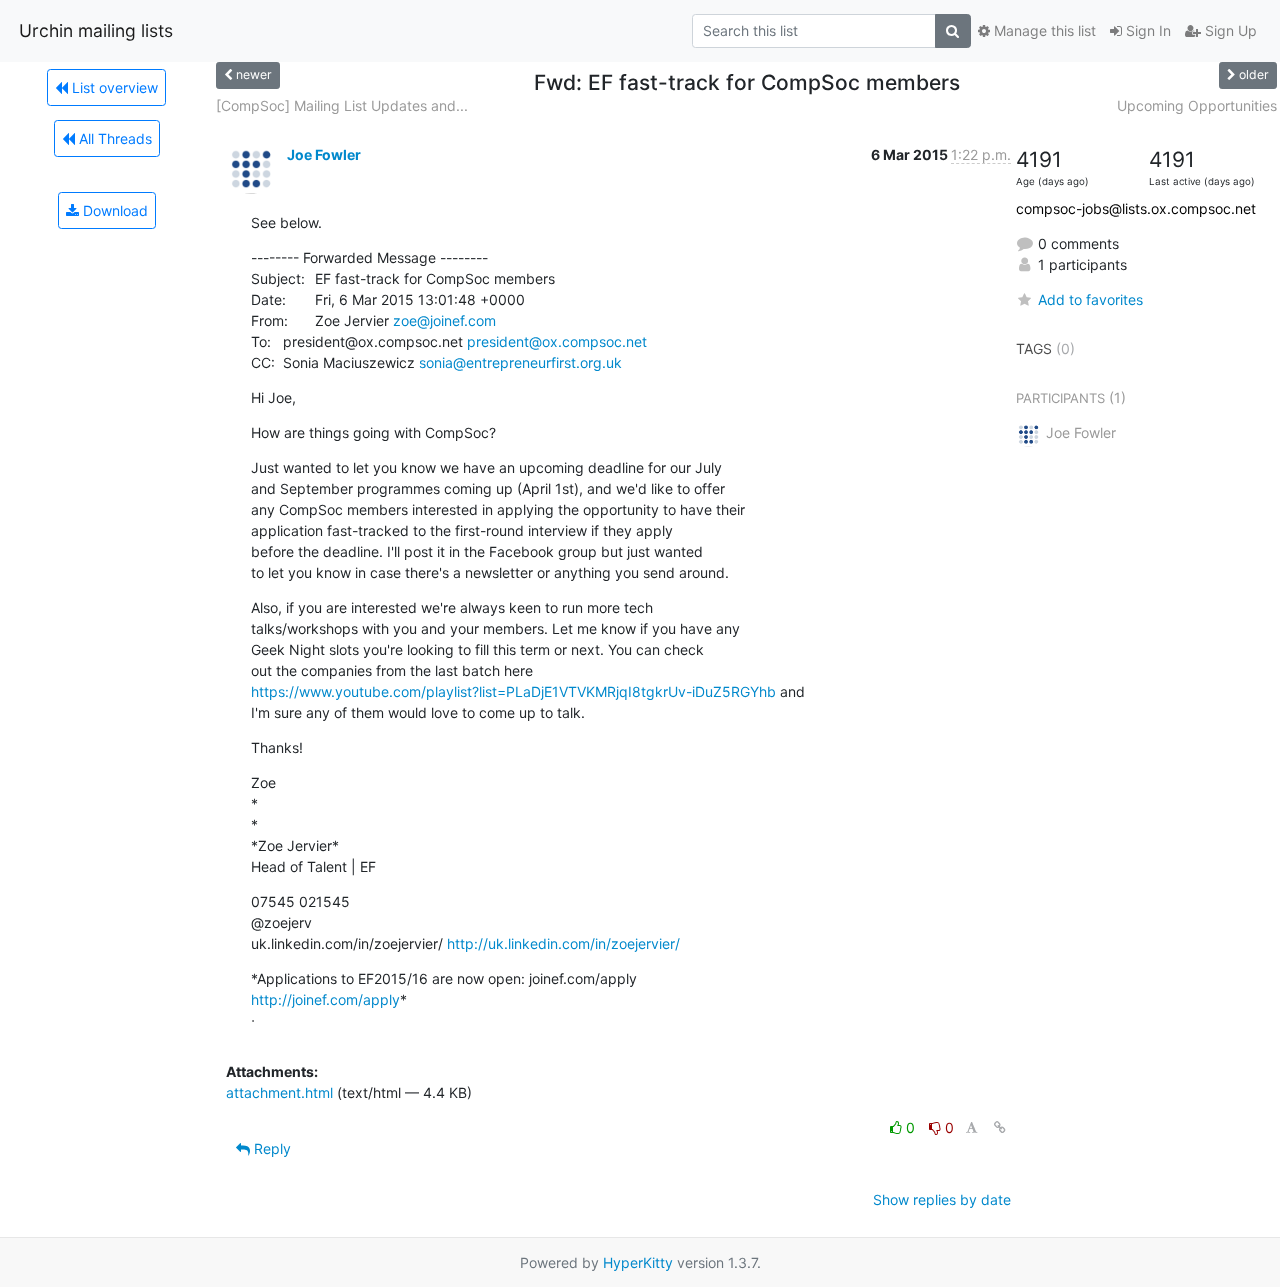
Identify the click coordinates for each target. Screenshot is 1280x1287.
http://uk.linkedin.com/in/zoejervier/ (563, 943)
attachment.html (279, 1092)
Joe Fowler (324, 154)
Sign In (1146, 30)
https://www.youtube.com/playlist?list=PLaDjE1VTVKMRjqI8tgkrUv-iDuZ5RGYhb (513, 691)
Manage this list (1043, 30)
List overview (113, 87)
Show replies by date (942, 1199)
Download (113, 210)
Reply (270, 1148)
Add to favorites (1090, 299)
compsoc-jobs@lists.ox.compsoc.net (1136, 208)
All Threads (113, 138)
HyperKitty (638, 1262)
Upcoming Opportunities (1197, 105)
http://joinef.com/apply (325, 999)
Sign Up (1229, 30)
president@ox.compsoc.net (557, 341)
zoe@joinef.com (444, 320)
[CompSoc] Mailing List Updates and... (342, 105)
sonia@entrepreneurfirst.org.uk (520, 362)
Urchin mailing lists (96, 30)
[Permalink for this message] (1000, 1127)
